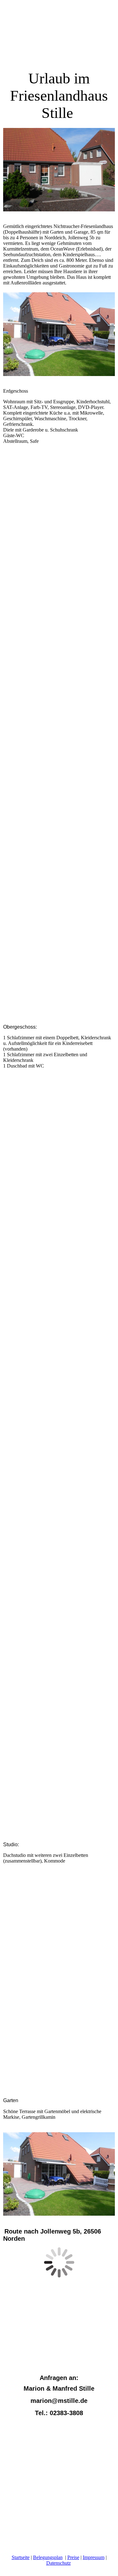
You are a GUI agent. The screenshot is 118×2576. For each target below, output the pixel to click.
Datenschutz (59, 2563)
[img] (59, 38)
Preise (73, 2557)
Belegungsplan (48, 2557)
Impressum (94, 2557)
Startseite (21, 2557)
